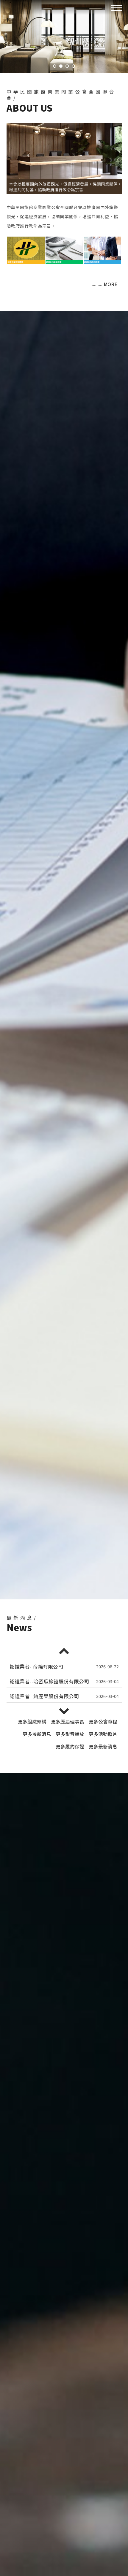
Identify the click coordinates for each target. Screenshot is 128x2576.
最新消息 (37, 1734)
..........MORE (104, 284)
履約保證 (70, 1746)
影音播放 (70, 1734)
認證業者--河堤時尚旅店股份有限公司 (52, 1696)
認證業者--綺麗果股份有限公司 (44, 1681)
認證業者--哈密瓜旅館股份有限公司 (49, 1666)
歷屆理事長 (68, 1721)
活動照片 (103, 1734)
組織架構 (32, 1721)
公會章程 (103, 1721)
